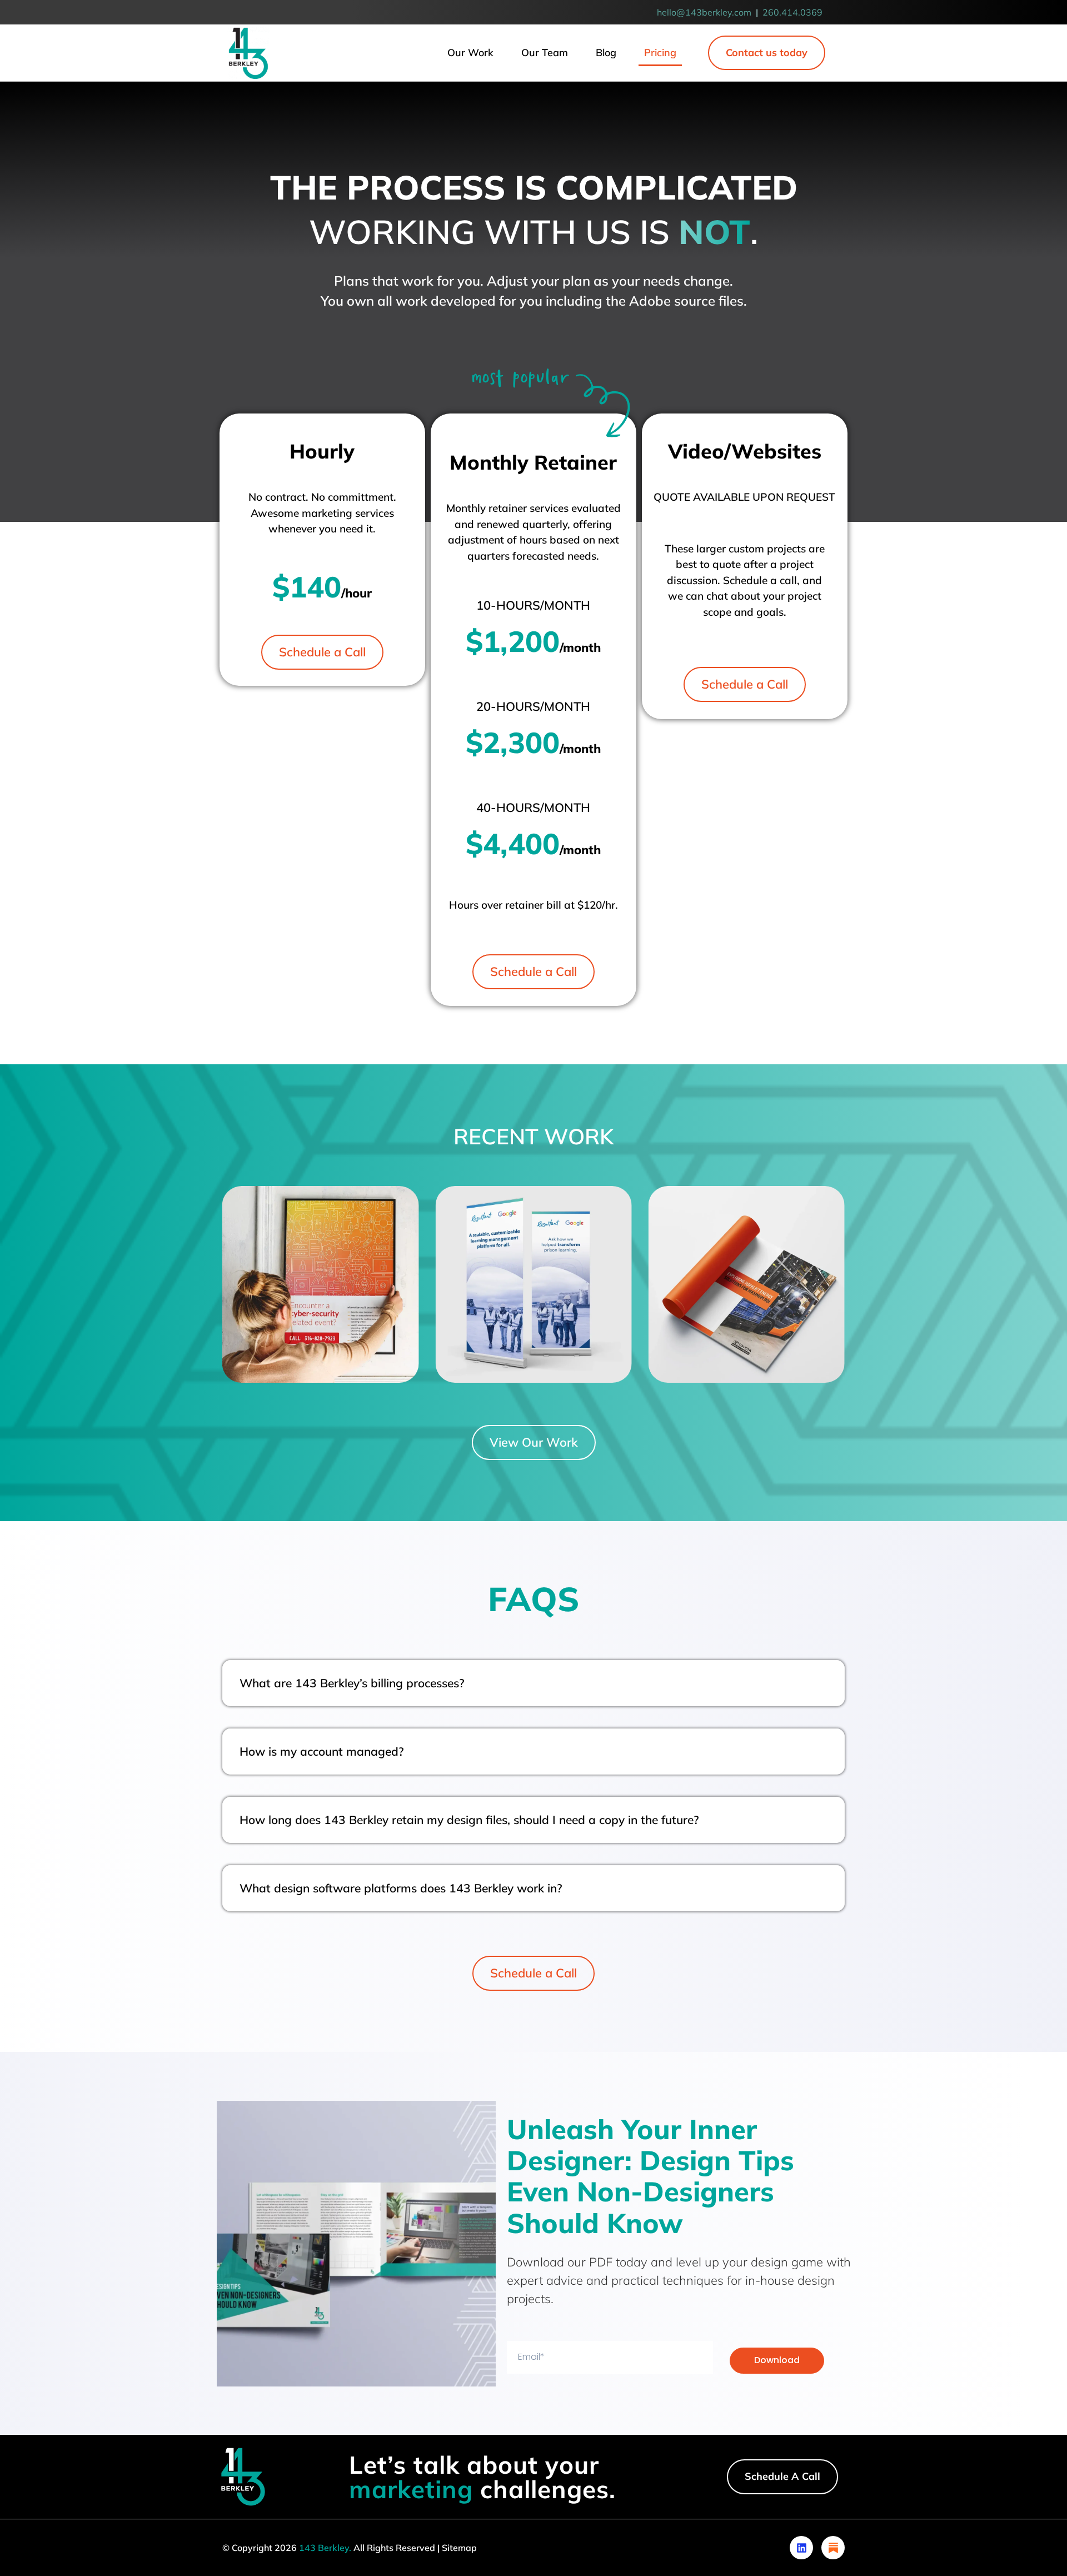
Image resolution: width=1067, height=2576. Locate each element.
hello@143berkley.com (704, 12)
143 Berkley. (325, 2548)
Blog (606, 53)
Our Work (470, 53)
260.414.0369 (792, 12)
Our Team (545, 53)
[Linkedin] (801, 2548)
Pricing (660, 53)
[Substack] (833, 2548)
